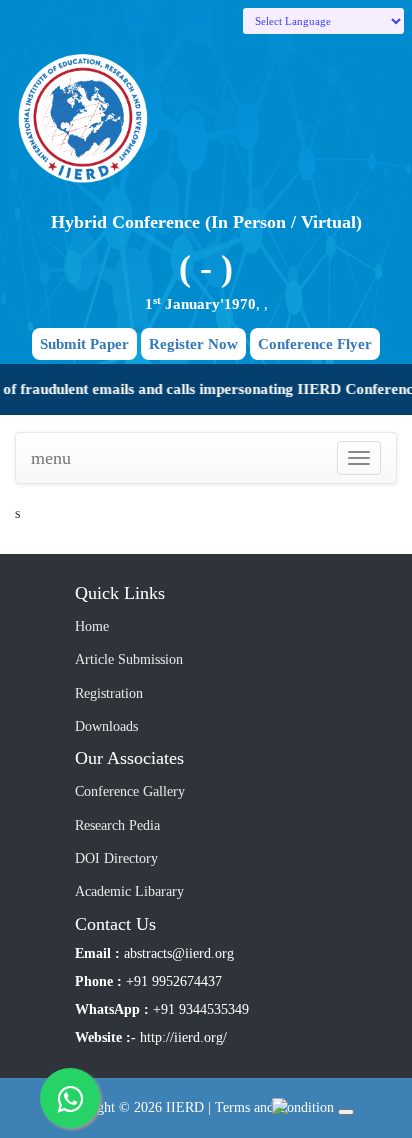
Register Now (193, 344)
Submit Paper (84, 344)
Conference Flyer (315, 344)
